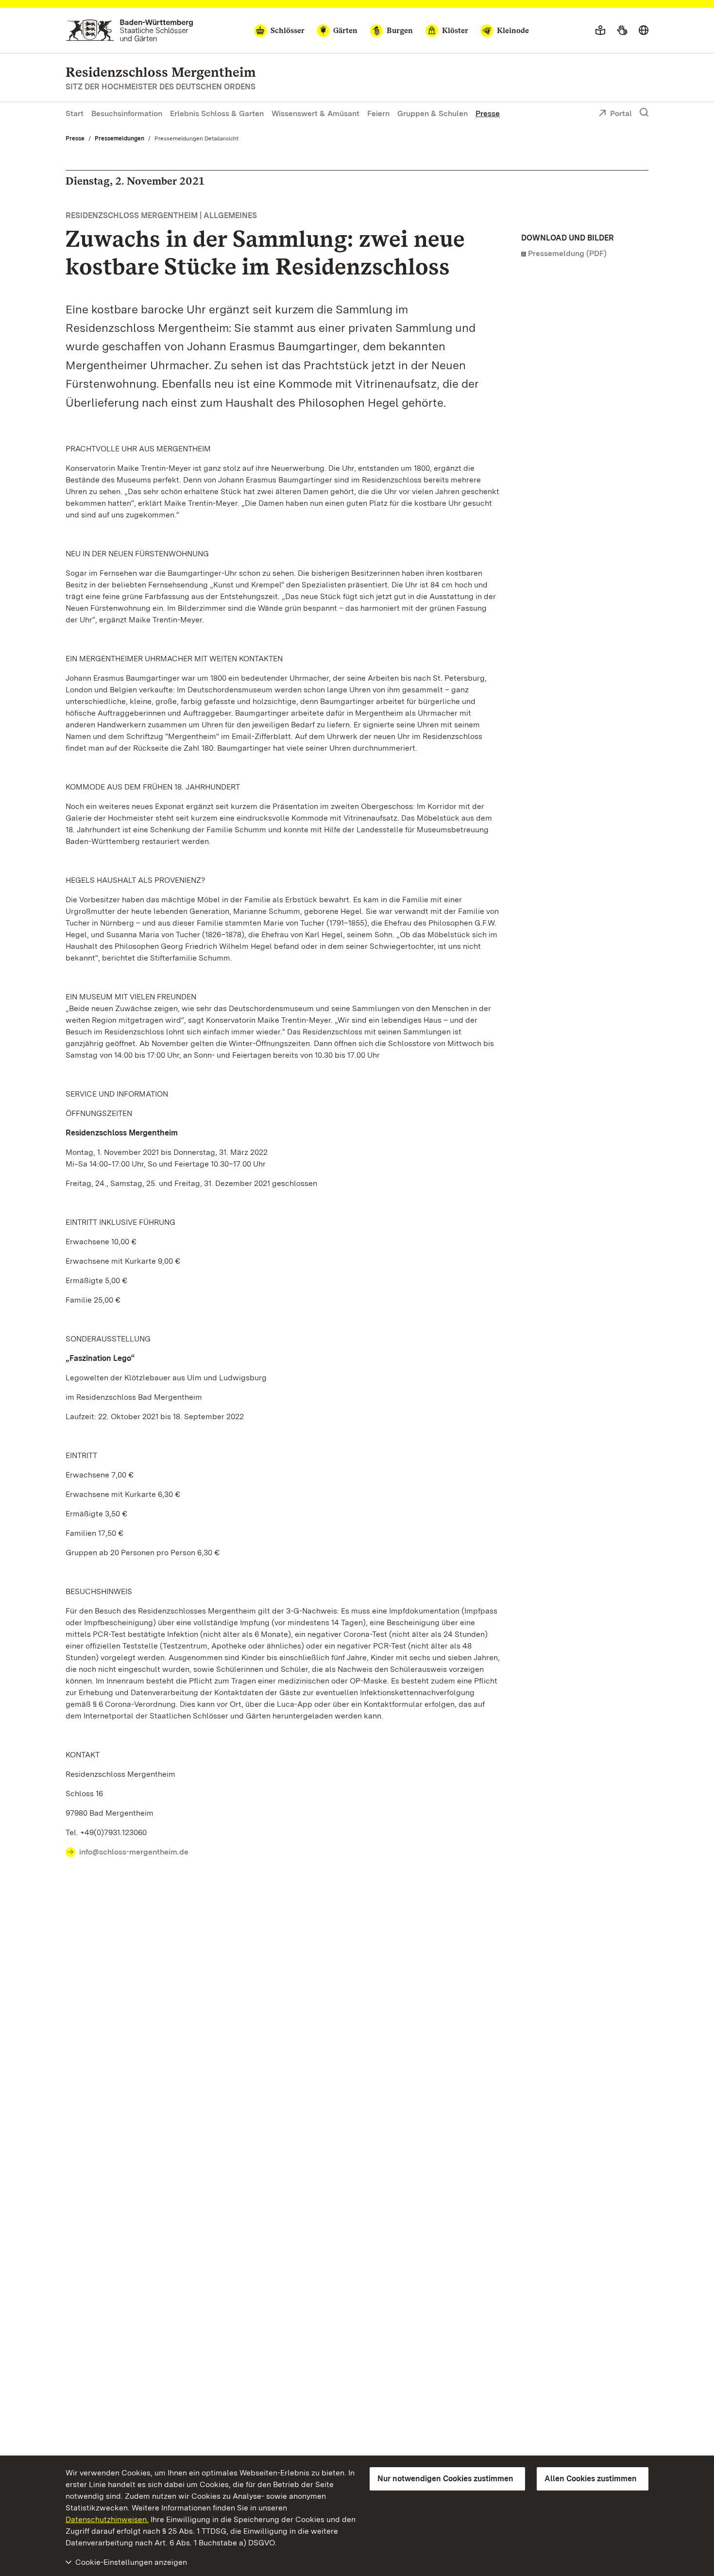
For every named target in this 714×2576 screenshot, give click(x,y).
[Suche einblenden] (644, 113)
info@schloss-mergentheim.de (134, 1852)
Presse (488, 113)
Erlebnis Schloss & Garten (217, 113)
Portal (621, 113)
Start (75, 113)
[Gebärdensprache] (622, 31)
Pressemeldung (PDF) (567, 253)
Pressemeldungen (119, 138)
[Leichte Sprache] (600, 31)
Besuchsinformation (127, 113)
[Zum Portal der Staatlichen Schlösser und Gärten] (129, 30)
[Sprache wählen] (644, 31)
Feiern (378, 113)
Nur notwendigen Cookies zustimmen (445, 2479)
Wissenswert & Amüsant (315, 113)
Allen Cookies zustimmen (591, 2479)
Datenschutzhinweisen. (107, 2519)
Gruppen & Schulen (433, 113)
